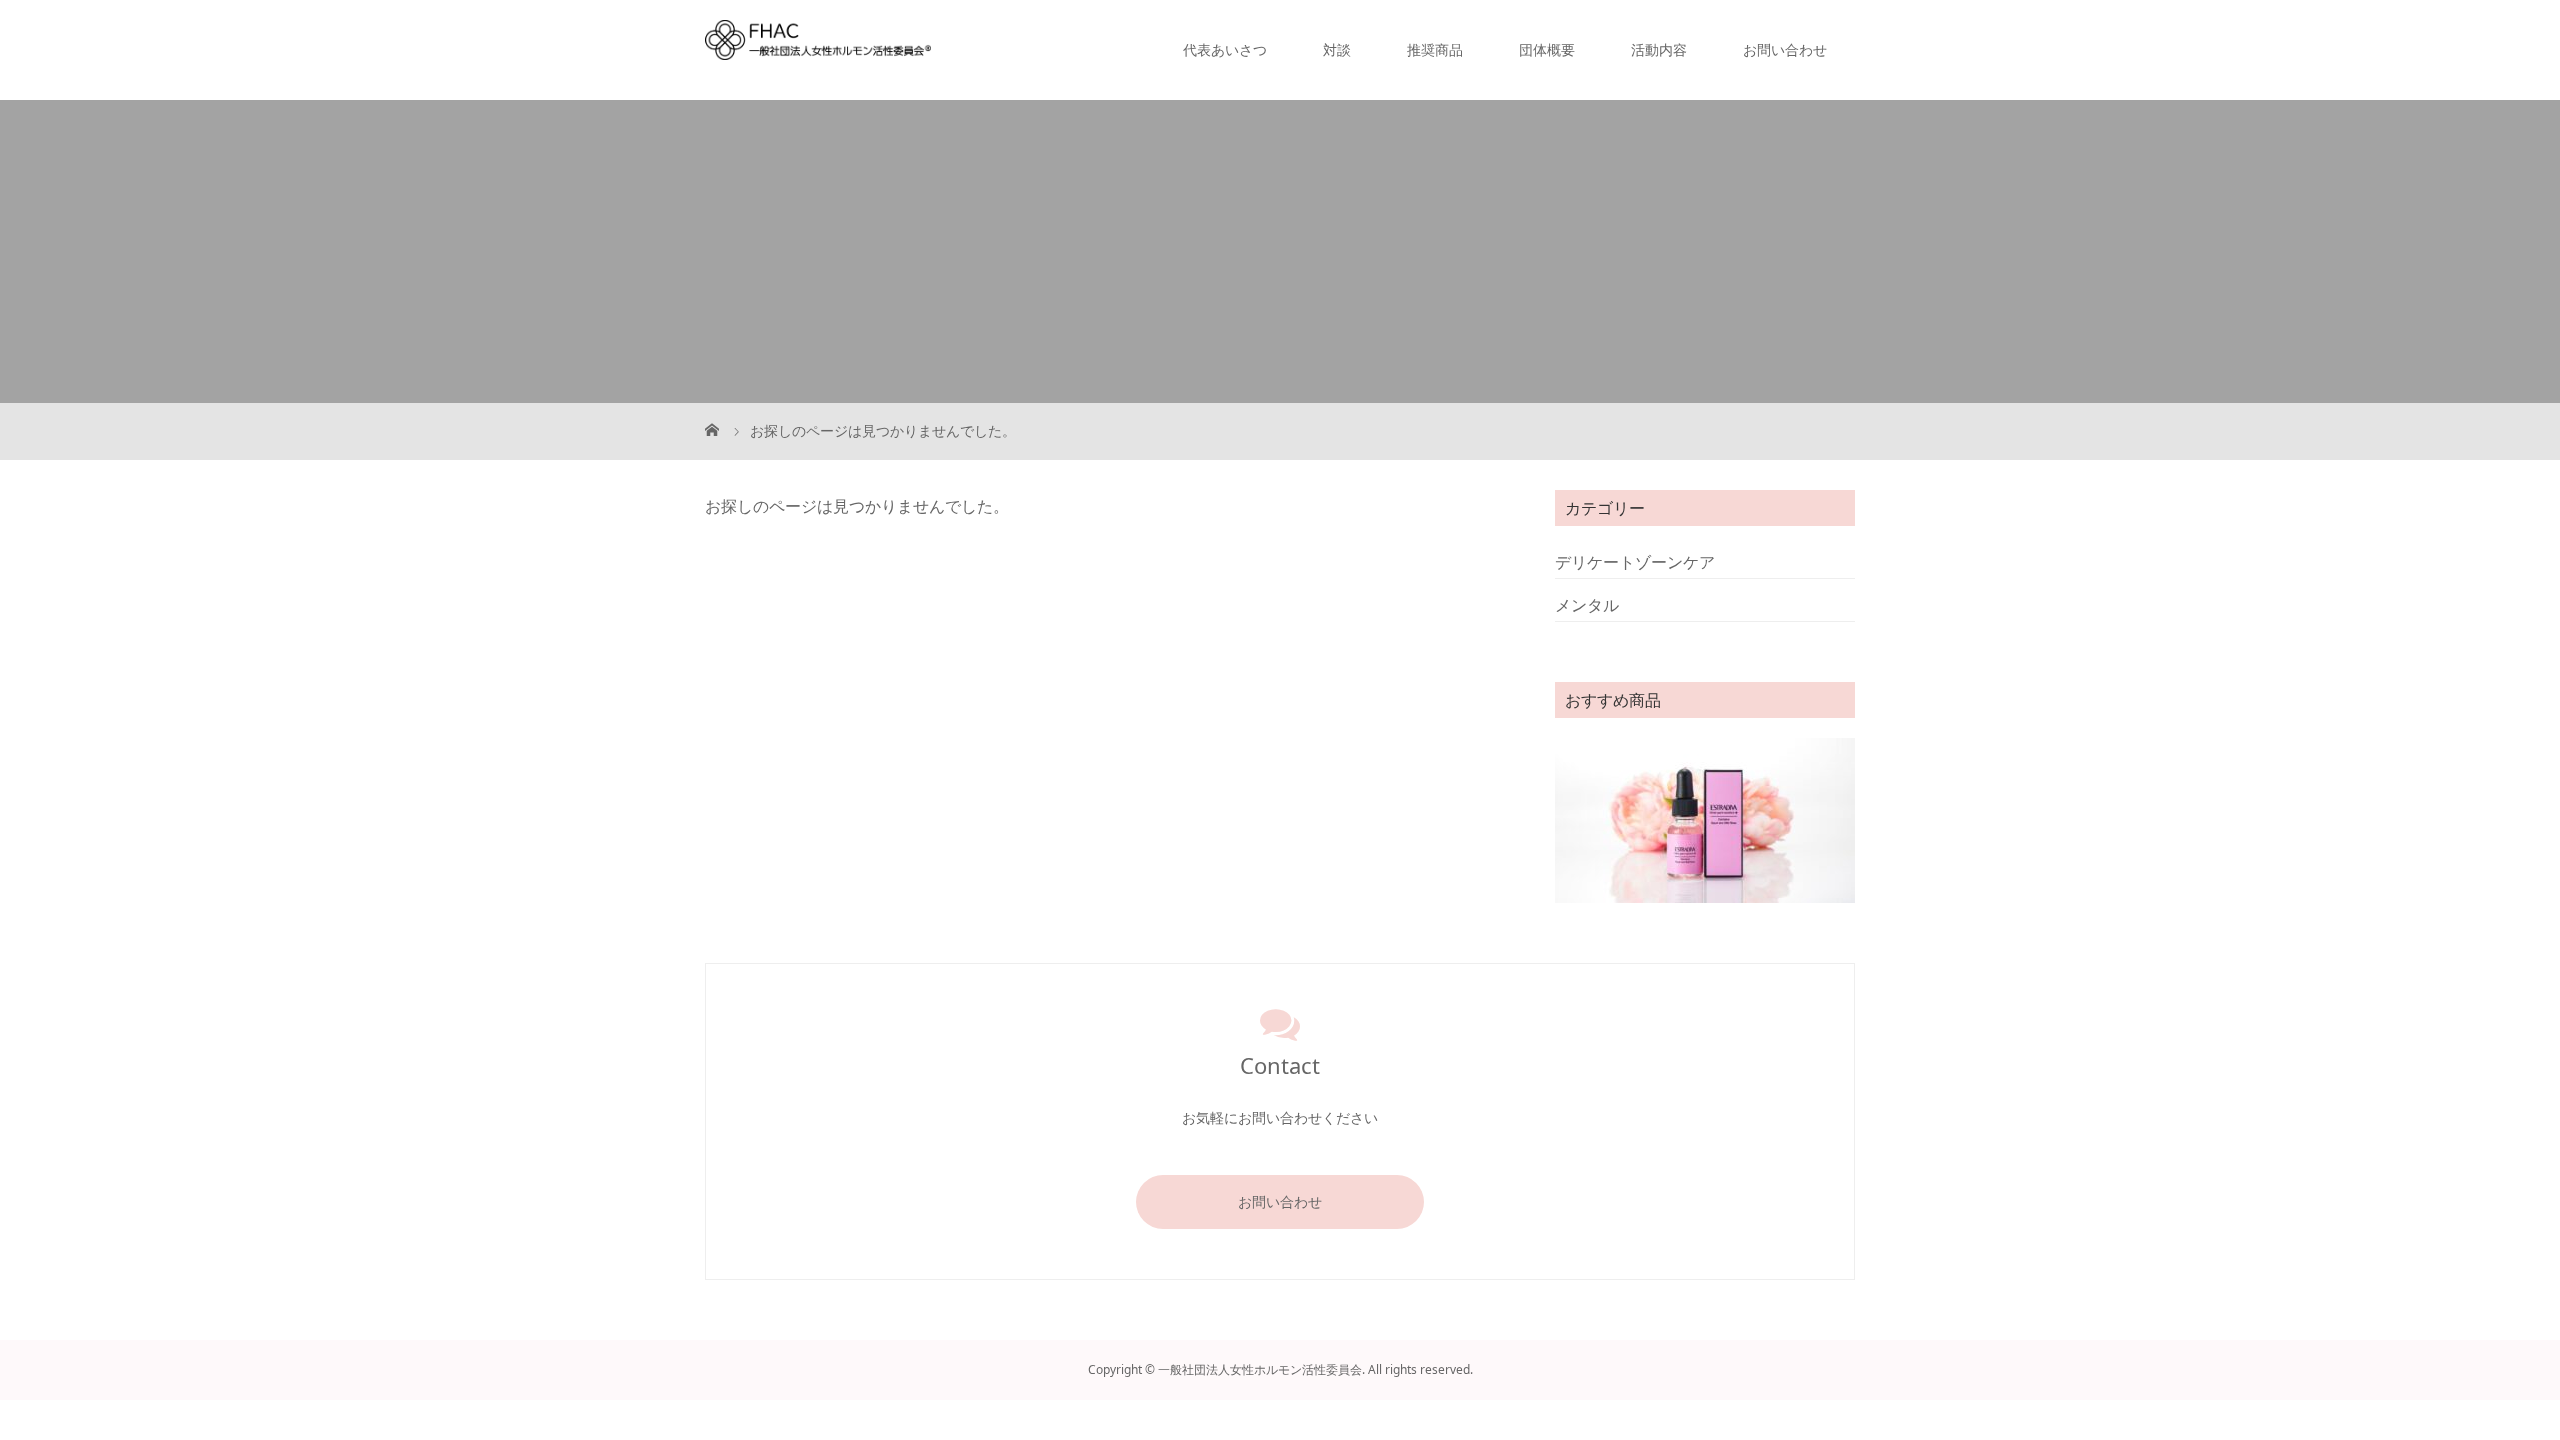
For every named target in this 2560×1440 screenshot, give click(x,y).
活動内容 (1659, 49)
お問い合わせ (1785, 49)
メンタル (1587, 605)
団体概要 (1547, 49)
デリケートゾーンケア (1635, 562)
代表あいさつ (1225, 49)
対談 (1337, 49)
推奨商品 (1435, 49)
